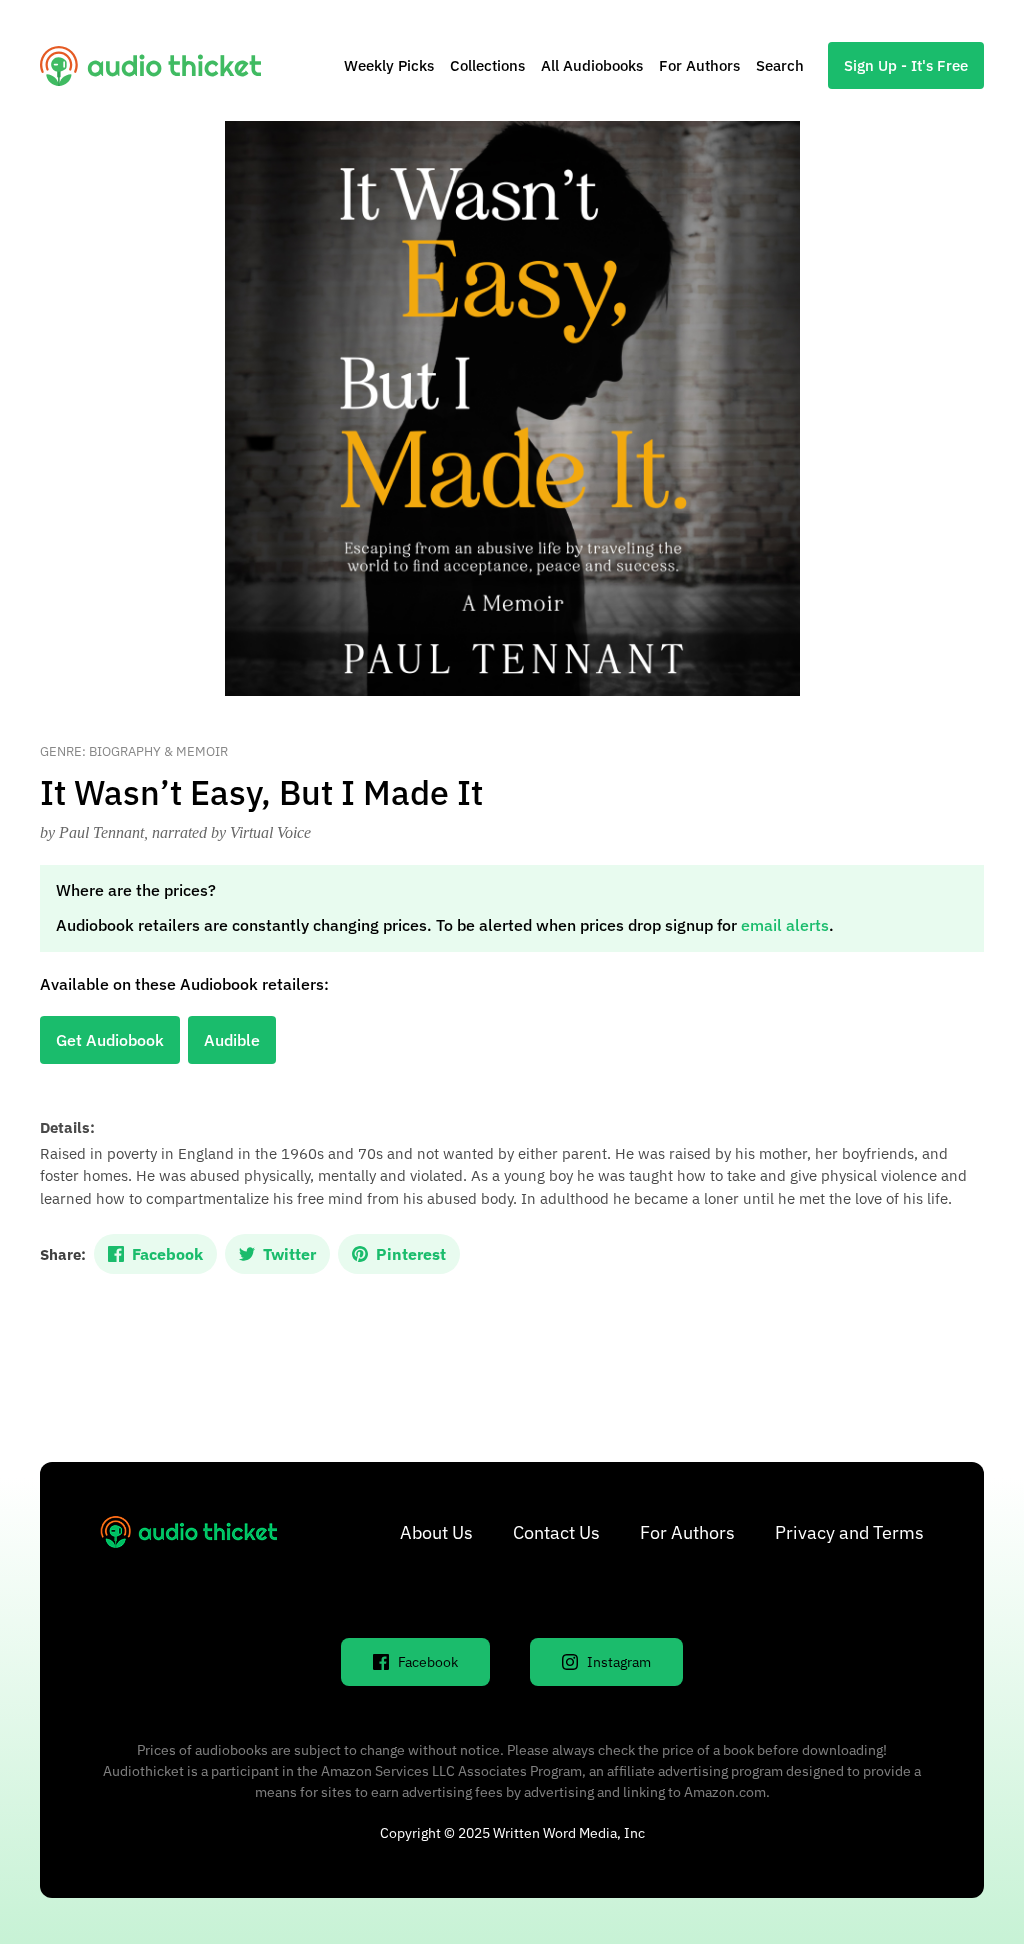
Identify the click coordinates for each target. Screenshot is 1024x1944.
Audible (232, 1040)
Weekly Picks (389, 65)
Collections (487, 65)
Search (780, 65)
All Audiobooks (592, 65)
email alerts (785, 925)
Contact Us (556, 1532)
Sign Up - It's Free (906, 65)
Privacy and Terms (849, 1532)
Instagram (619, 1662)
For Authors (699, 65)
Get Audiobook (110, 1040)
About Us (436, 1532)
